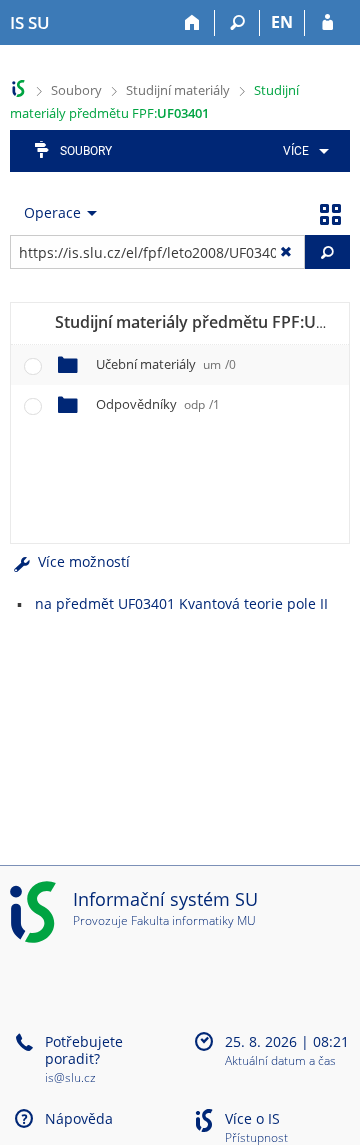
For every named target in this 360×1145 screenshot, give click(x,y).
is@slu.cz (70, 1077)
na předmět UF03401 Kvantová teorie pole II (181, 603)
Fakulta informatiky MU (193, 920)
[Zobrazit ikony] (330, 213)
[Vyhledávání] (237, 23)
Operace (52, 212)
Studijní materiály (178, 90)
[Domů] (192, 23)
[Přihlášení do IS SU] (327, 23)
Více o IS (252, 1118)
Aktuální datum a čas (280, 1061)
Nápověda (79, 1118)
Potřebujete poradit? (84, 1050)
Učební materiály (166, 364)
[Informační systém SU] (18, 88)
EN (282, 22)
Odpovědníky (158, 404)
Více (296, 151)
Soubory (76, 90)
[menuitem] (302, 151)
